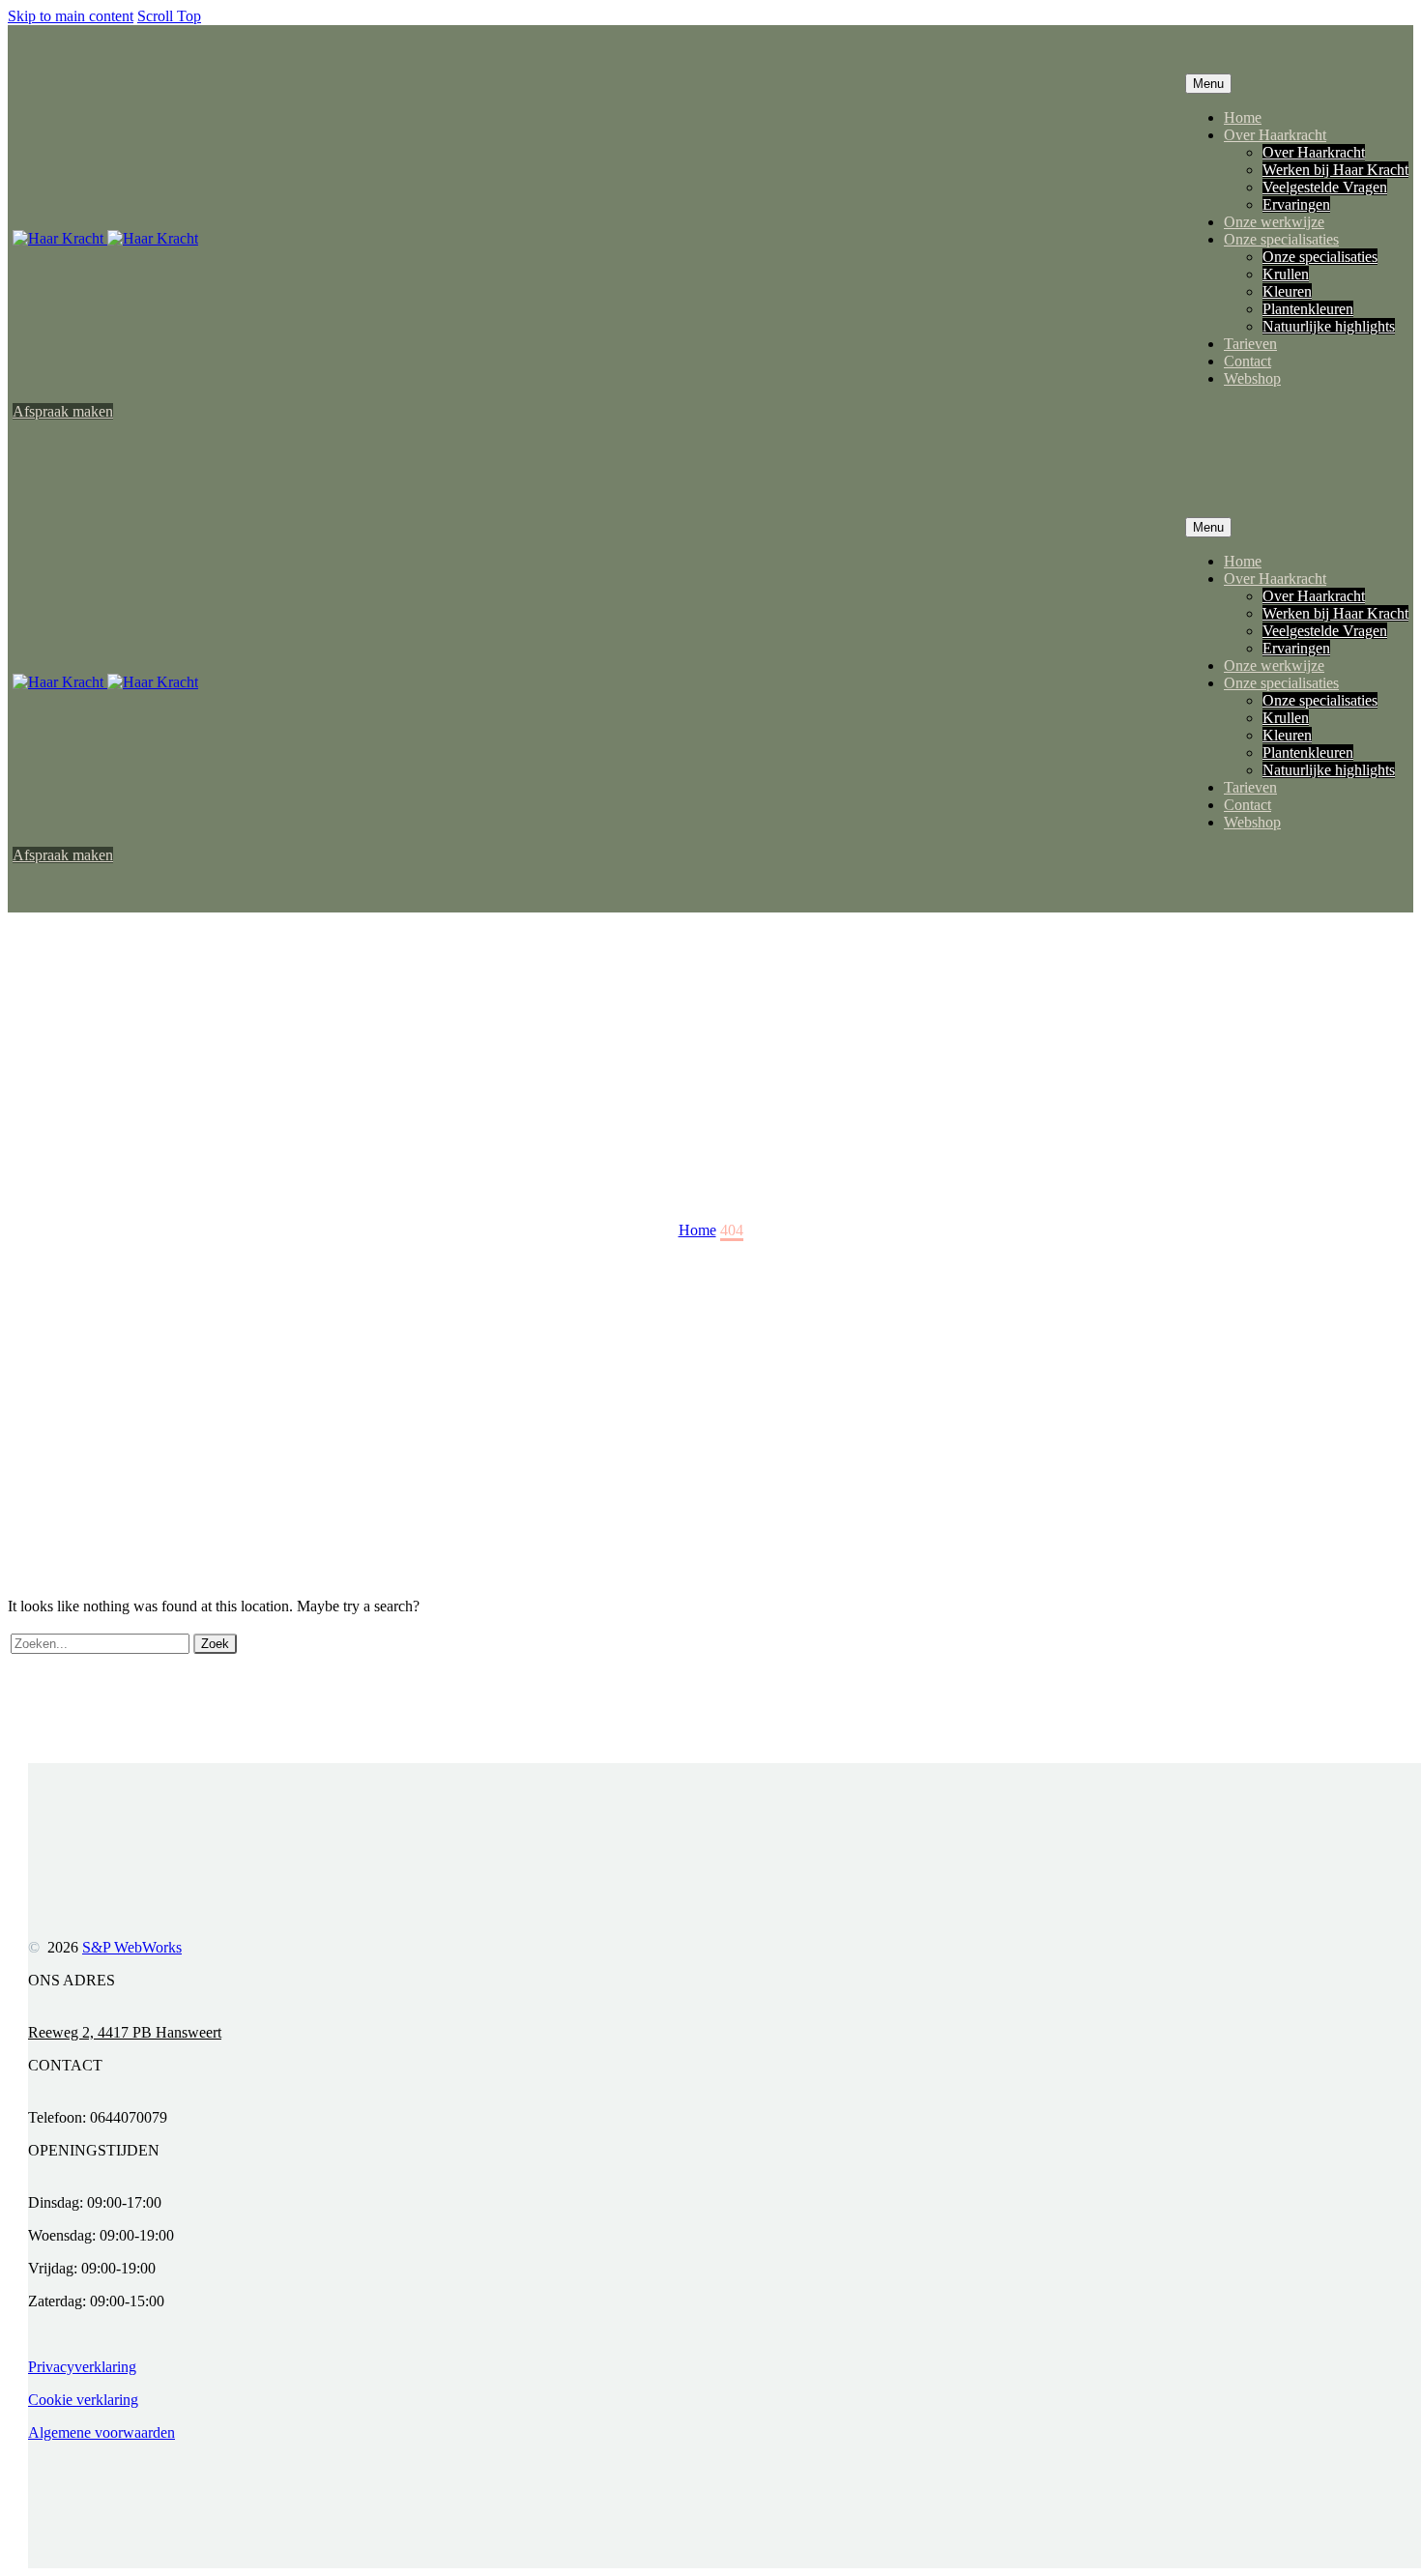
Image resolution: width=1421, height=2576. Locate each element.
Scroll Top (169, 16)
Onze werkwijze (1274, 222)
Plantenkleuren (1308, 309)
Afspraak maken (63, 411)
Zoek (215, 1644)
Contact (1247, 361)
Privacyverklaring (82, 2367)
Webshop (1252, 378)
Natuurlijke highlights (1329, 326)
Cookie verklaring (83, 2400)
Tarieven (1250, 344)
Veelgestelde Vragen (1325, 187)
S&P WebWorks (132, 1947)
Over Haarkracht (1275, 135)
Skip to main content (71, 16)
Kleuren (1287, 291)
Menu (1208, 84)
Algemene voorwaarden (101, 2432)
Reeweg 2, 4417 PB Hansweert (125, 2032)
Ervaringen (1296, 204)
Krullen (1286, 274)
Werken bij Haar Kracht (1335, 170)
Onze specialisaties (1281, 239)
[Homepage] (105, 238)
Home (1243, 117)
